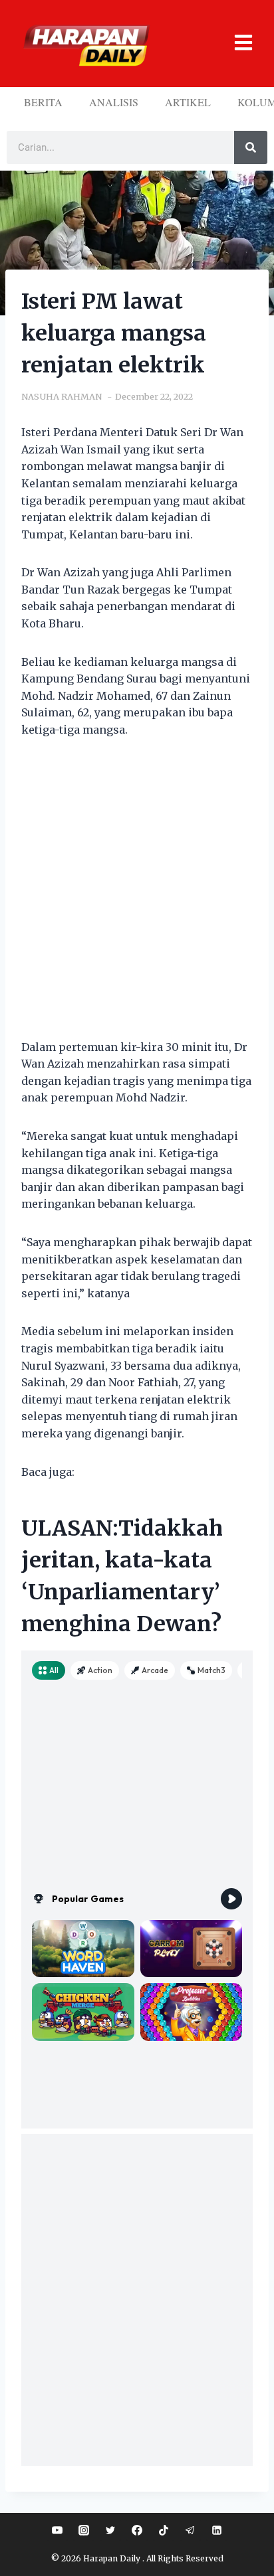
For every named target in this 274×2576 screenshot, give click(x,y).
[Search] (251, 147)
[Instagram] (84, 2530)
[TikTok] (164, 2530)
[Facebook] (137, 2530)
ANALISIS (114, 102)
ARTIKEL (188, 102)
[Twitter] (110, 2530)
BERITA (43, 102)
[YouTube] (57, 2530)
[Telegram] (190, 2530)
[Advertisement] (137, 897)
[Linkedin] (217, 2530)
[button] (236, 43)
